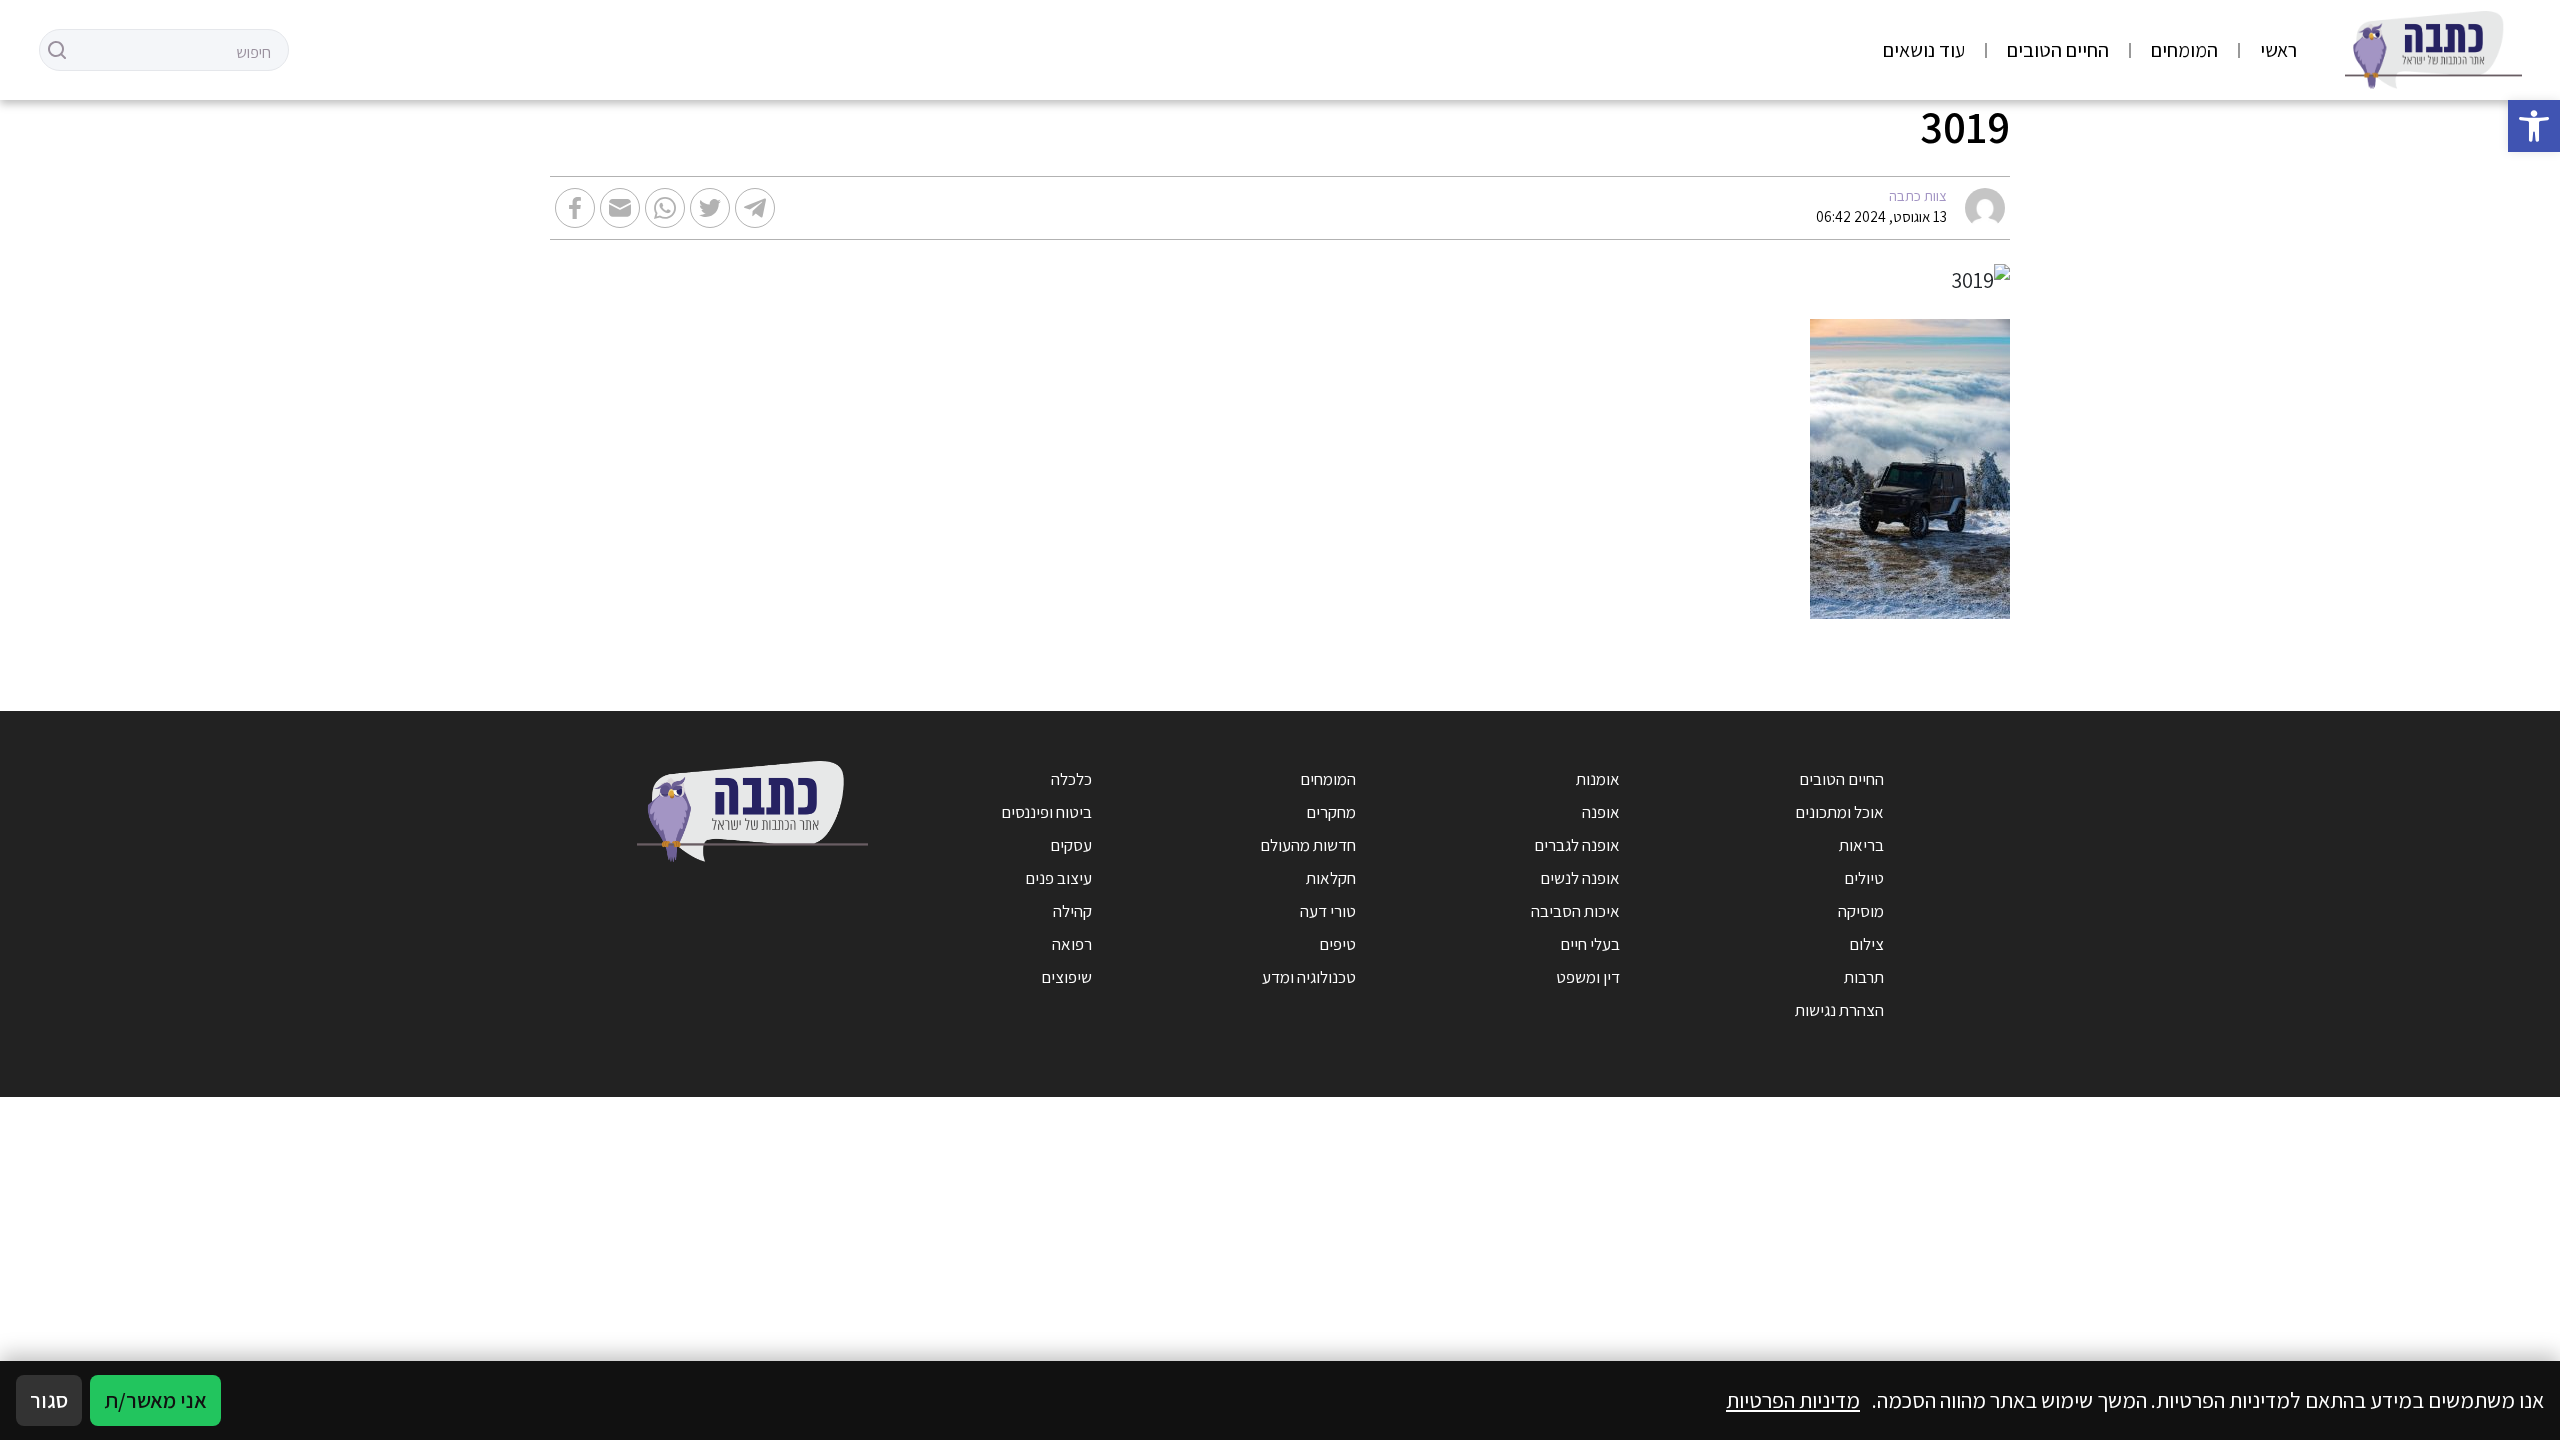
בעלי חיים (1590, 944)
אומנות (1598, 779)
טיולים (1864, 878)
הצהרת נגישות (1839, 1010)
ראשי (2278, 50)
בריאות (1861, 845)
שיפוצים (1066, 977)
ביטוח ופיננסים (1046, 812)
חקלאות (1331, 878)
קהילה (1072, 911)
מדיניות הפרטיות (1793, 1400)
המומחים (2184, 50)
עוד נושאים (1924, 50)
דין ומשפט (1588, 977)
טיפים (1337, 944)
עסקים (1071, 845)
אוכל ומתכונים (1839, 812)
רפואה (1072, 944)
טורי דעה (1328, 911)
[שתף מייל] (620, 208)
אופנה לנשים (1580, 878)
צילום (1866, 944)
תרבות (1864, 977)
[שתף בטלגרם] (755, 208)
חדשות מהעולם (1308, 845)
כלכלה (1071, 779)
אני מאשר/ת (155, 1400)
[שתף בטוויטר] (710, 208)
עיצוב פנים (1058, 878)
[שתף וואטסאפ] (665, 208)
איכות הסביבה (1575, 911)
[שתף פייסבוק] (575, 208)
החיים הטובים (2058, 50)
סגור (49, 1400)
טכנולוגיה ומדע (1309, 977)
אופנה (1601, 812)
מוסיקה (1861, 911)
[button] (2534, 126)
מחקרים (1331, 812)
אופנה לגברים (1577, 845)
